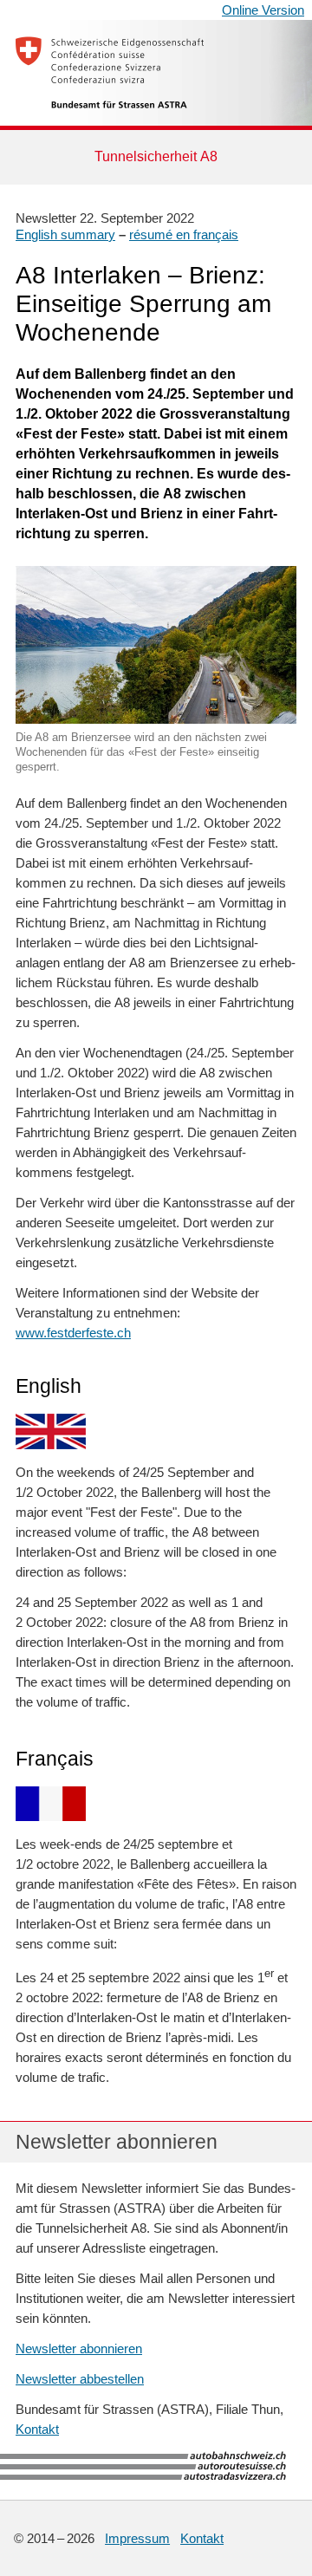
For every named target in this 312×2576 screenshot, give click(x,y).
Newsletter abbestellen (80, 2379)
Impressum (137, 2538)
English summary (65, 234)
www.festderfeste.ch (73, 1333)
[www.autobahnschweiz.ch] (91, 2478)
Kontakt (37, 2429)
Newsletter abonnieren (79, 2348)
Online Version (263, 10)
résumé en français (184, 234)
